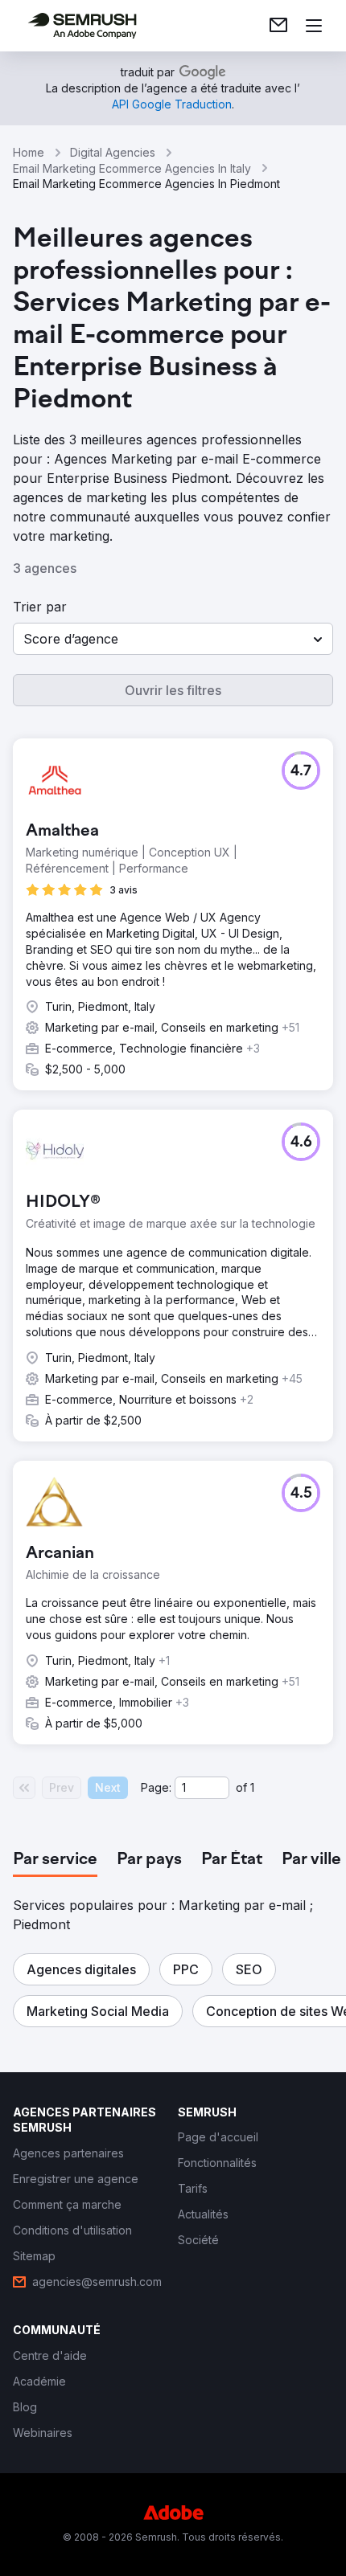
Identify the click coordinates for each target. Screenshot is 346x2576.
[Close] (317, 1114)
